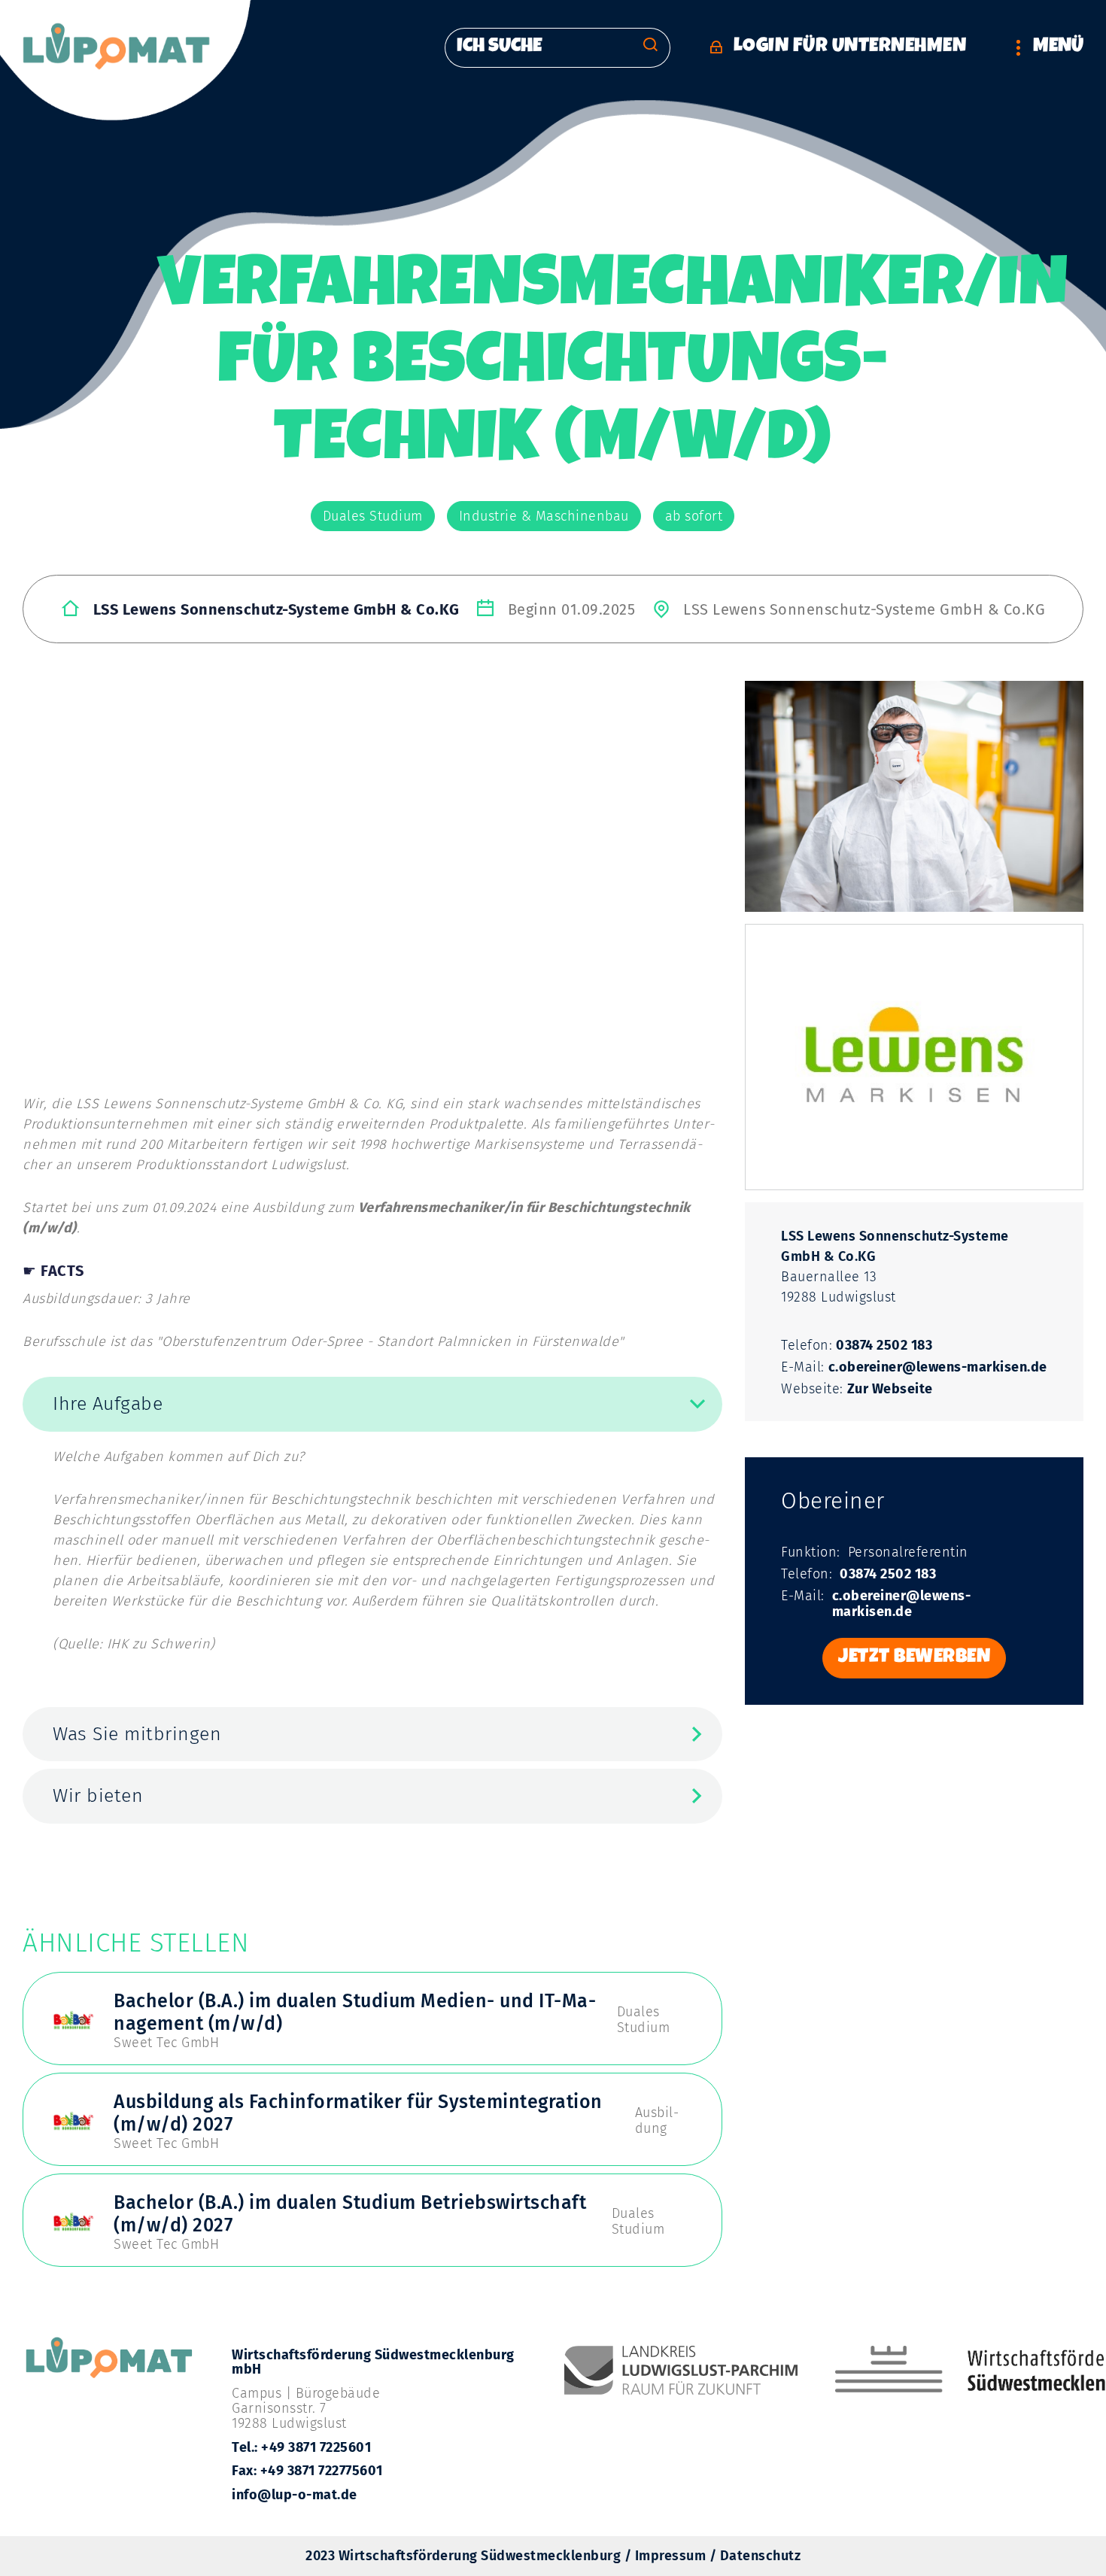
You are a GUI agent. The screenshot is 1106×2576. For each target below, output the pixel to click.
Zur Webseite (890, 1389)
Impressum (671, 2556)
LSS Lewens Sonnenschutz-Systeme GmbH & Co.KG (276, 609)
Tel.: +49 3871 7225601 (301, 2447)
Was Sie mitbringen (137, 1734)
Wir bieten (98, 1796)
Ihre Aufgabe (108, 1404)
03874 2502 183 (884, 1346)
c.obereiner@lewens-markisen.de (938, 1367)
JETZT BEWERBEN (914, 1658)
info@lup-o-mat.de (295, 2495)
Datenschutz (761, 2556)
